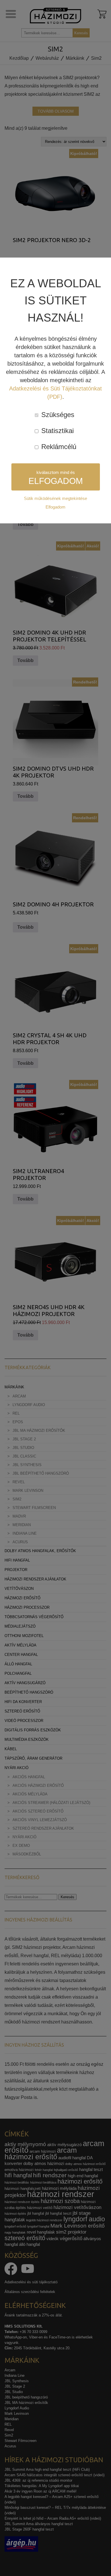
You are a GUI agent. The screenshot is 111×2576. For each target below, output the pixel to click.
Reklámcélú (58, 447)
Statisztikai (56, 431)
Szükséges (57, 415)
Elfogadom (55, 507)
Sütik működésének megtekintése (55, 498)
